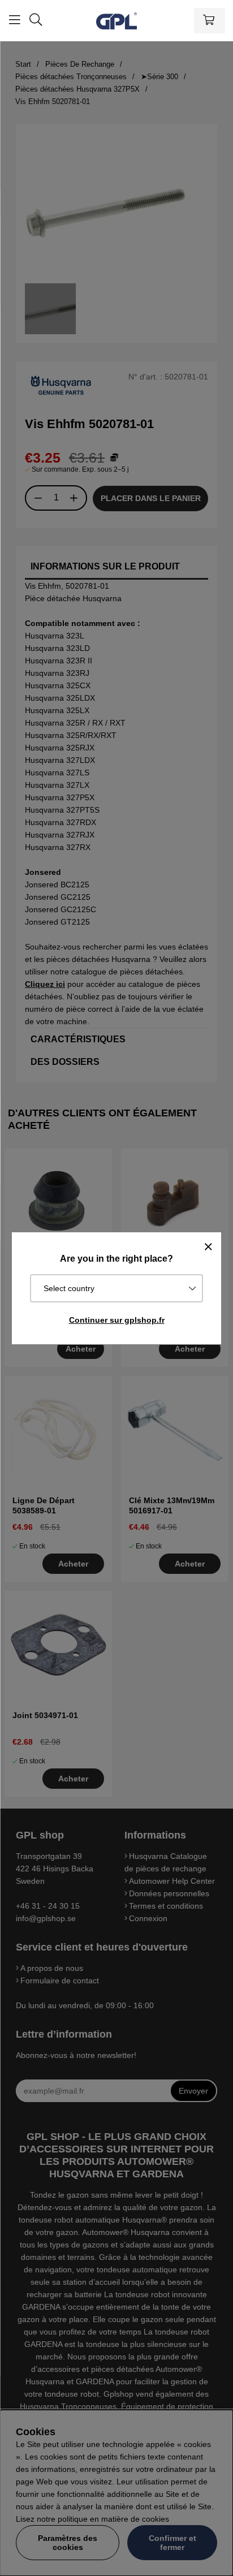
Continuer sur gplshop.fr (117, 1320)
